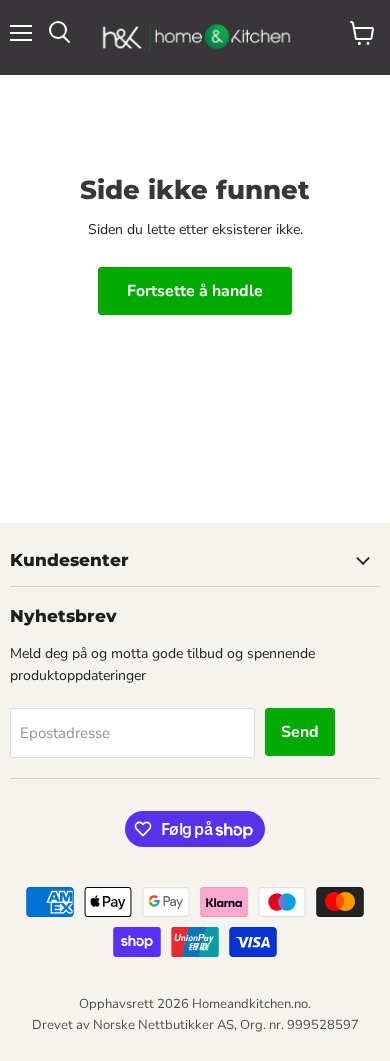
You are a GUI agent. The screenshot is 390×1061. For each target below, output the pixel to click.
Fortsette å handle (195, 291)
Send (300, 732)
